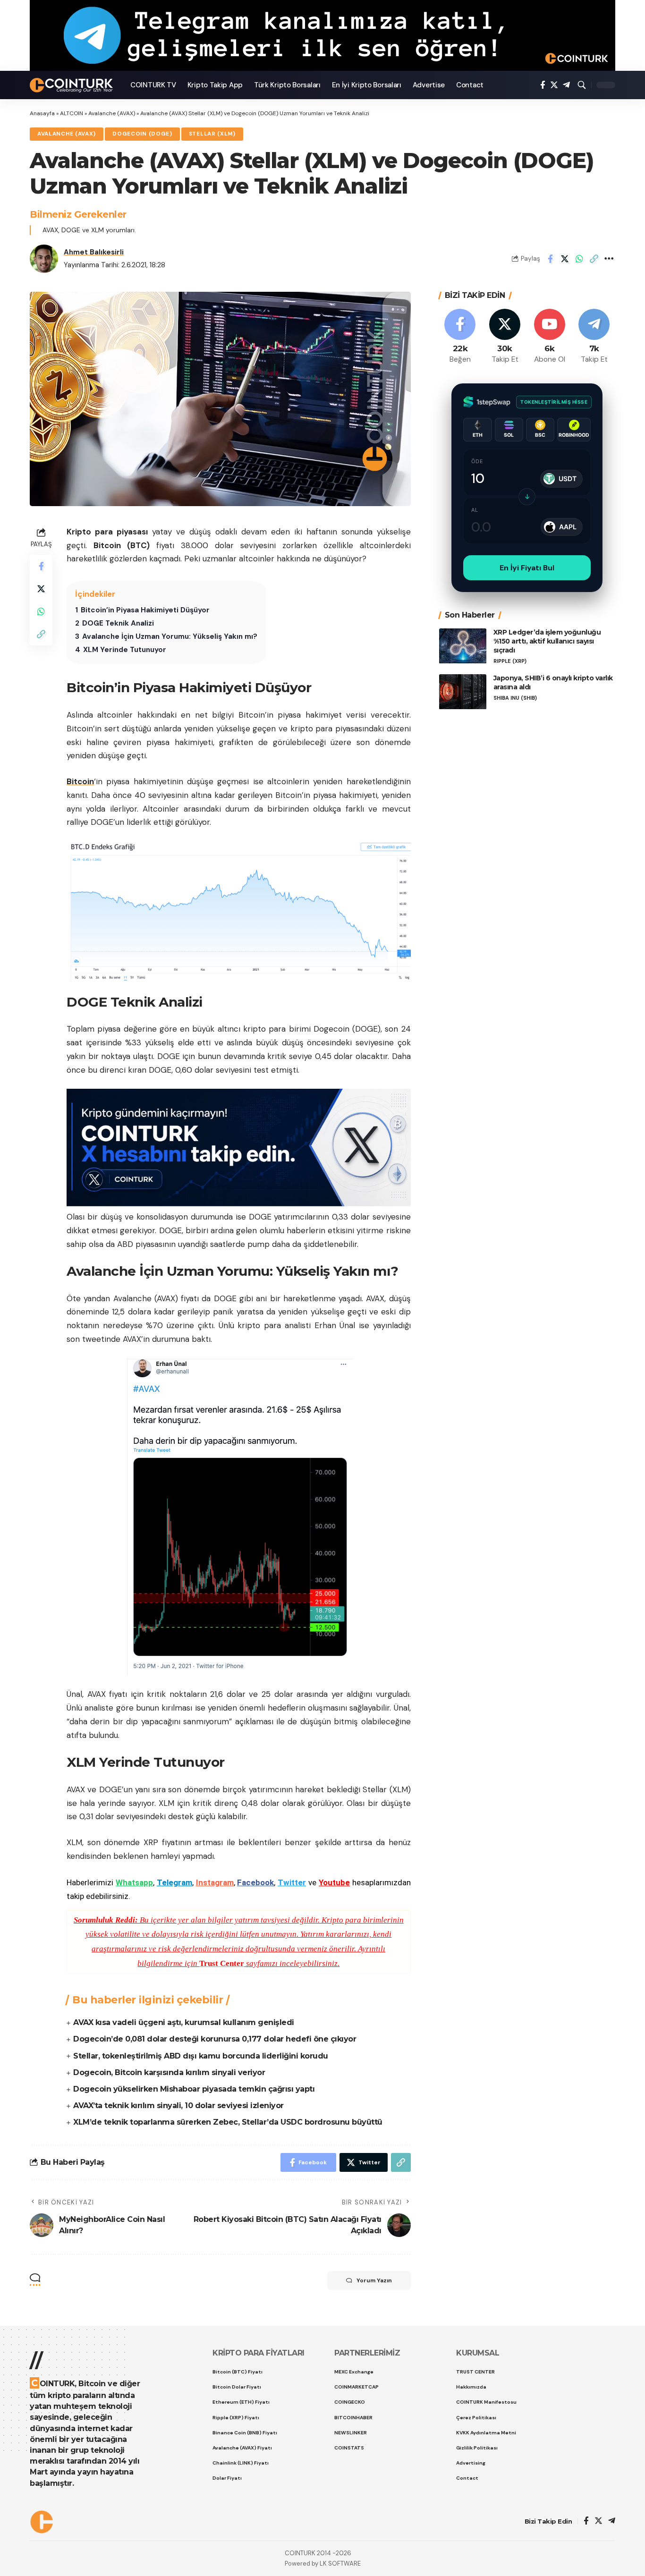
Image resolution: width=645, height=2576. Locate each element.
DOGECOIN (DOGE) (142, 134)
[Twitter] (554, 85)
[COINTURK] (72, 85)
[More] (609, 259)
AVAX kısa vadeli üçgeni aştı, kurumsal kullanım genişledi (184, 2022)
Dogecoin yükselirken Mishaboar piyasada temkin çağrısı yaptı (194, 2089)
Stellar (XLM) (212, 134)
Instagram (215, 1882)
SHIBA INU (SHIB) (515, 698)
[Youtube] (550, 337)
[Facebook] (543, 85)
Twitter (292, 1882)
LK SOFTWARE (340, 2563)
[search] (582, 85)
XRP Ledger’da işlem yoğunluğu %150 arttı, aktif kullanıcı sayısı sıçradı (547, 642)
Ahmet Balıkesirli (94, 252)
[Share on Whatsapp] (579, 259)
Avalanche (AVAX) (112, 113)
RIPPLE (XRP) (510, 661)
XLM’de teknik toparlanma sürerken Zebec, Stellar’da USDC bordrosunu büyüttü (228, 2122)
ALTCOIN (72, 113)
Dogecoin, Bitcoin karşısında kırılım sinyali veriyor (169, 2072)
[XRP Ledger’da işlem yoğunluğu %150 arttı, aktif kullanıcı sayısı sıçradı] (463, 646)
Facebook (255, 1882)
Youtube (334, 1882)
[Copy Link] (594, 259)
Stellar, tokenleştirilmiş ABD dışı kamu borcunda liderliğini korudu (201, 2056)
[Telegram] (566, 85)
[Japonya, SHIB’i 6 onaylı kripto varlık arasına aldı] (463, 692)
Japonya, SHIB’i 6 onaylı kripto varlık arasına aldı (553, 683)
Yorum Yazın (374, 2280)
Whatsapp (134, 1882)
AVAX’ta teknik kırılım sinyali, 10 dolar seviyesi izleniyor (178, 2106)
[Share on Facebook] (550, 259)
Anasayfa (42, 113)
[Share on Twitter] (565, 259)
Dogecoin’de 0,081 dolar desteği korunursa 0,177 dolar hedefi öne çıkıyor (215, 2039)
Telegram (174, 1882)
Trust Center (222, 1963)
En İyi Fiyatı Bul (527, 568)
